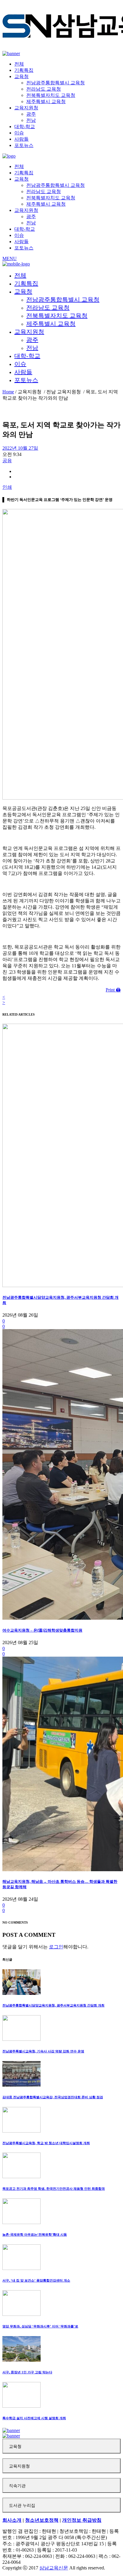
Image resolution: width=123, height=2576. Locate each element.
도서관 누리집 (22, 2506)
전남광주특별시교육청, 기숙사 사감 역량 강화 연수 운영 (43, 2051)
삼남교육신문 (54, 2568)
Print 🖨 (113, 990)
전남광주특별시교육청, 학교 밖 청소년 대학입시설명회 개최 (46, 2143)
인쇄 (7, 487)
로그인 (56, 1947)
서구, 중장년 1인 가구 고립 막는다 (27, 2372)
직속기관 (17, 2486)
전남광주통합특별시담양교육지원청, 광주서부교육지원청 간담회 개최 (53, 2005)
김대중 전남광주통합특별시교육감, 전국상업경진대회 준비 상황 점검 (53, 2097)
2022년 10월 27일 (20, 448)
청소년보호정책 (42, 2520)
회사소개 (12, 2520)
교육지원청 (19, 2466)
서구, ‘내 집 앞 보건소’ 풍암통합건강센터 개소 (36, 2280)
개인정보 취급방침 (82, 2520)
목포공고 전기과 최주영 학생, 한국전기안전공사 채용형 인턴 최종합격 (54, 2189)
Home (8, 392)
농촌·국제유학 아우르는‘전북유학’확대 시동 (35, 2234)
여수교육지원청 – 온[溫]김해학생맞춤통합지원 (42, 1630)
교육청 (15, 2447)
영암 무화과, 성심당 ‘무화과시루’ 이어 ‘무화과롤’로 (40, 2326)
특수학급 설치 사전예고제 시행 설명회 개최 (34, 2418)
